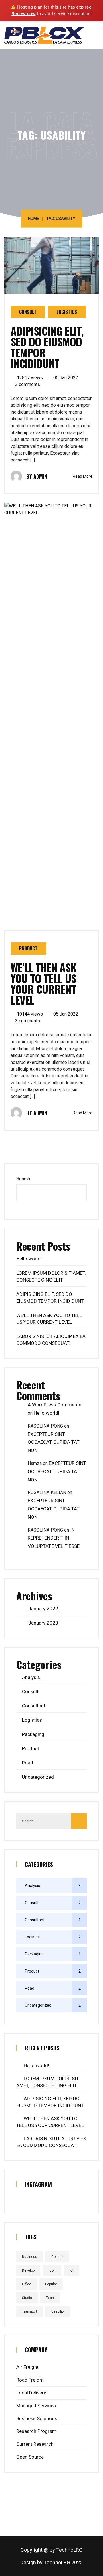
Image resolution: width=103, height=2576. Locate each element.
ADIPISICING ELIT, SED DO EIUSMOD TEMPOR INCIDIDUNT (47, 347)
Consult (28, 312)
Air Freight (27, 2367)
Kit (72, 2270)
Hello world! (29, 1259)
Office (27, 2284)
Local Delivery (31, 2393)
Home (34, 219)
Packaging (33, 1734)
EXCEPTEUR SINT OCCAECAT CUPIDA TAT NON (54, 1442)
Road (28, 1763)
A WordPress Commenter (55, 1405)
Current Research (35, 2444)
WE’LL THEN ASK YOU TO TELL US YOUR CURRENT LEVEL (43, 983)
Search (23, 1179)
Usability (58, 2311)
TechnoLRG (69, 2550)
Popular (51, 2284)
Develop (28, 2270)
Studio (27, 2298)
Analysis (31, 1677)
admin (40, 476)
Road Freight (30, 2380)
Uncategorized (38, 1777)
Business (30, 2257)
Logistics (67, 312)
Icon (52, 2270)
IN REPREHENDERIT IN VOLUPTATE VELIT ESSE (54, 1538)
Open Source (30, 2457)
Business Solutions (37, 2418)
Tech (50, 2298)
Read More (83, 476)
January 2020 (43, 1623)
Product (28, 948)
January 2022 (43, 1609)
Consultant (34, 1706)
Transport (30, 2311)
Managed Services (36, 2406)
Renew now (24, 14)
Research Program (36, 2431)
